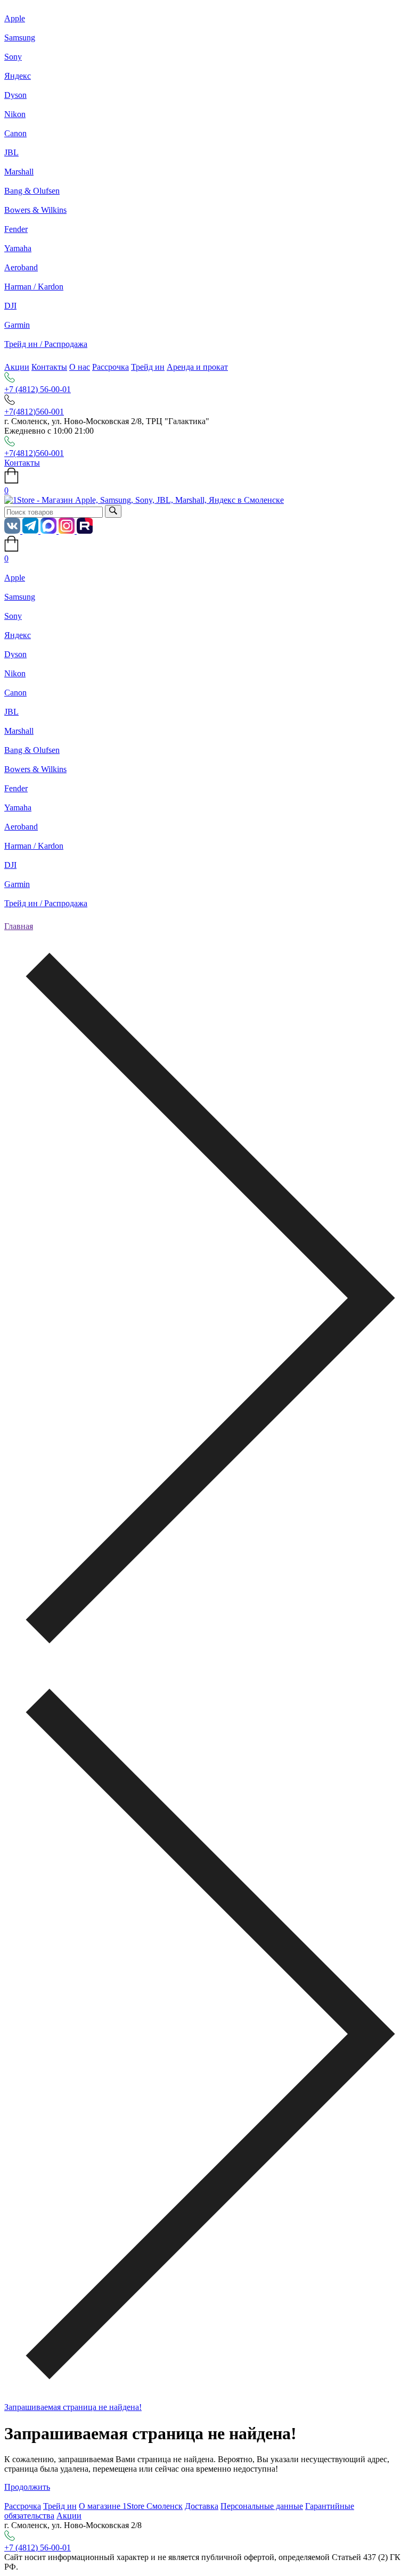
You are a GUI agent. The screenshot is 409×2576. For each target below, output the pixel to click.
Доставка (202, 2506)
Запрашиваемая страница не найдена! (73, 2407)
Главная (19, 926)
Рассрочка (111, 367)
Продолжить (27, 2487)
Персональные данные (262, 2506)
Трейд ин (148, 367)
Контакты (49, 367)
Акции (17, 367)
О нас (80, 367)
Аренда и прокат (197, 367)
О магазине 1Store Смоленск (131, 2506)
